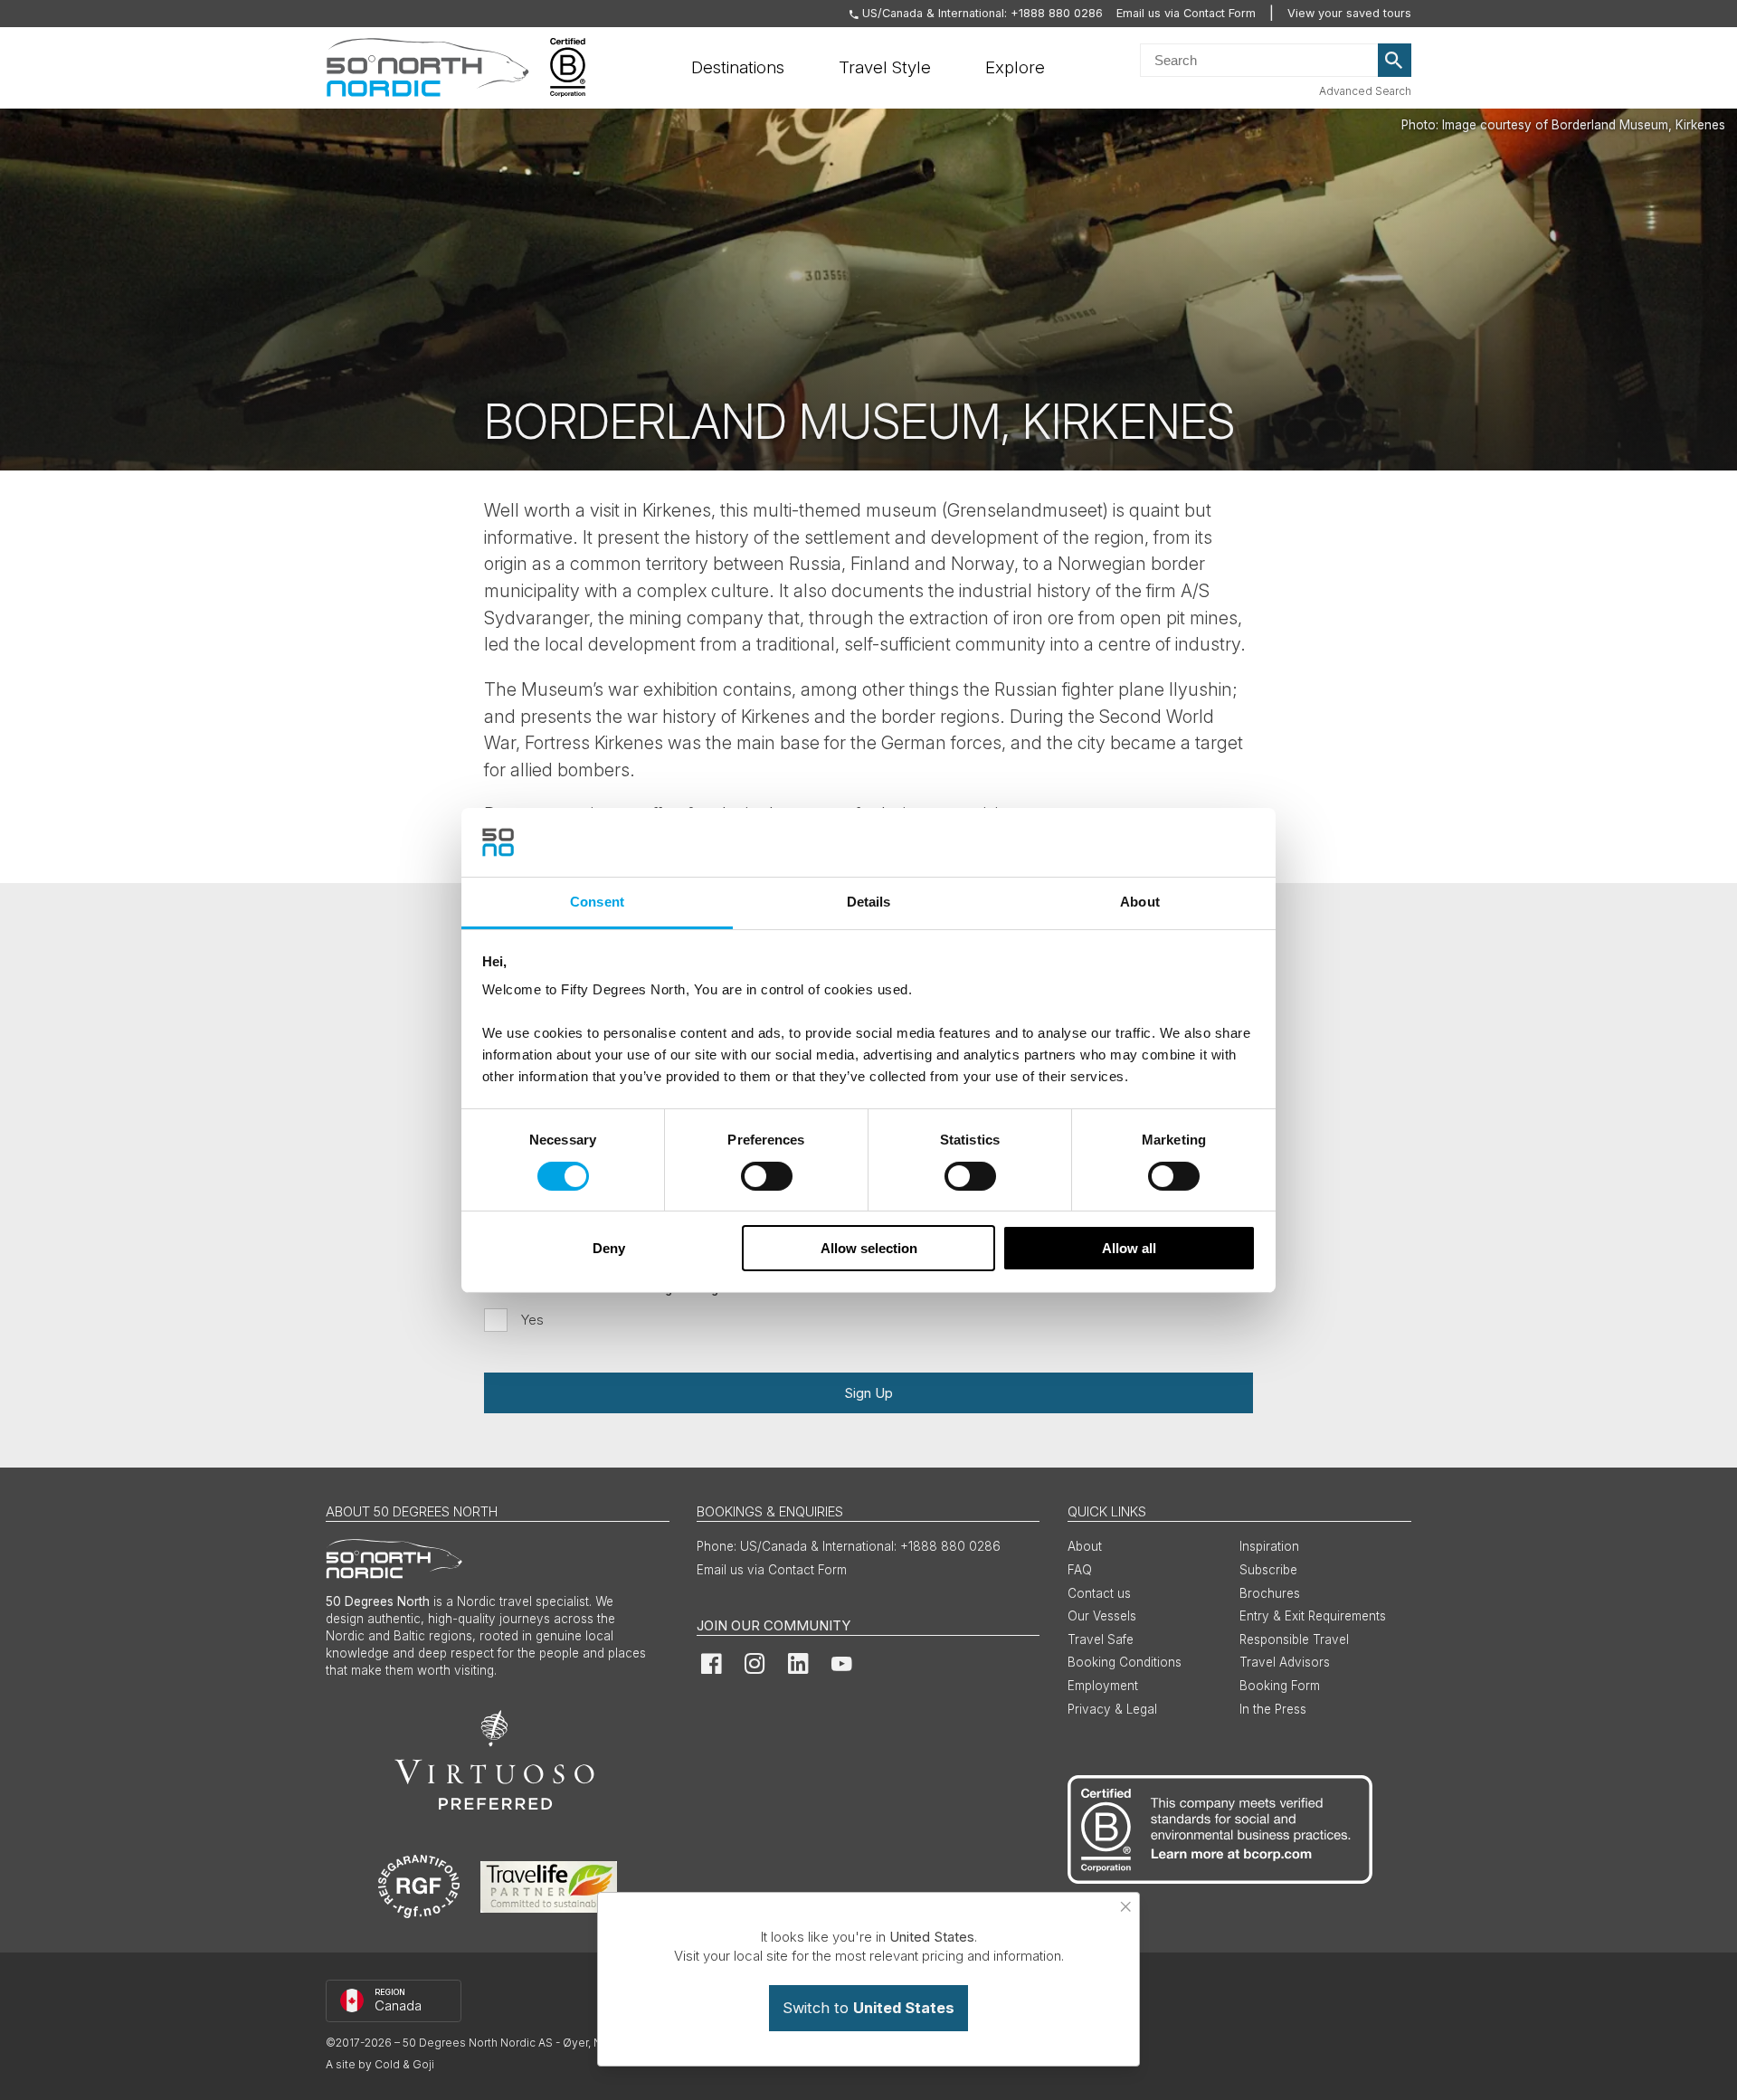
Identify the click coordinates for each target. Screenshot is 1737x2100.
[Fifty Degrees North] (427, 68)
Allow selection (869, 1248)
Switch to (868, 2008)
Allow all (1129, 1248)
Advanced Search (1365, 91)
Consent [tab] (597, 902)
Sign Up (868, 1393)
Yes (532, 1320)
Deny (609, 1248)
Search (1395, 61)
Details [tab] (869, 902)
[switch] (767, 1176)
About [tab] (1140, 902)
